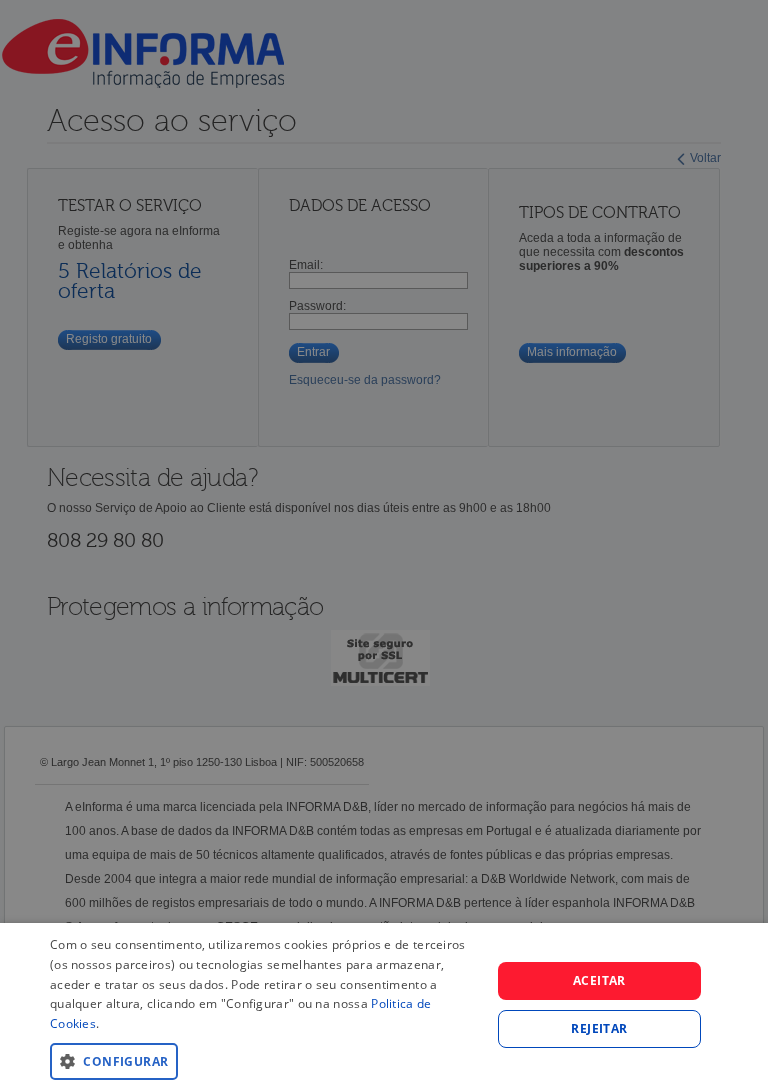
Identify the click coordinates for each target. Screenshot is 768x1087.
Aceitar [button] (599, 980)
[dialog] (384, 1005)
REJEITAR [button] (599, 1028)
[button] (264, 1060)
